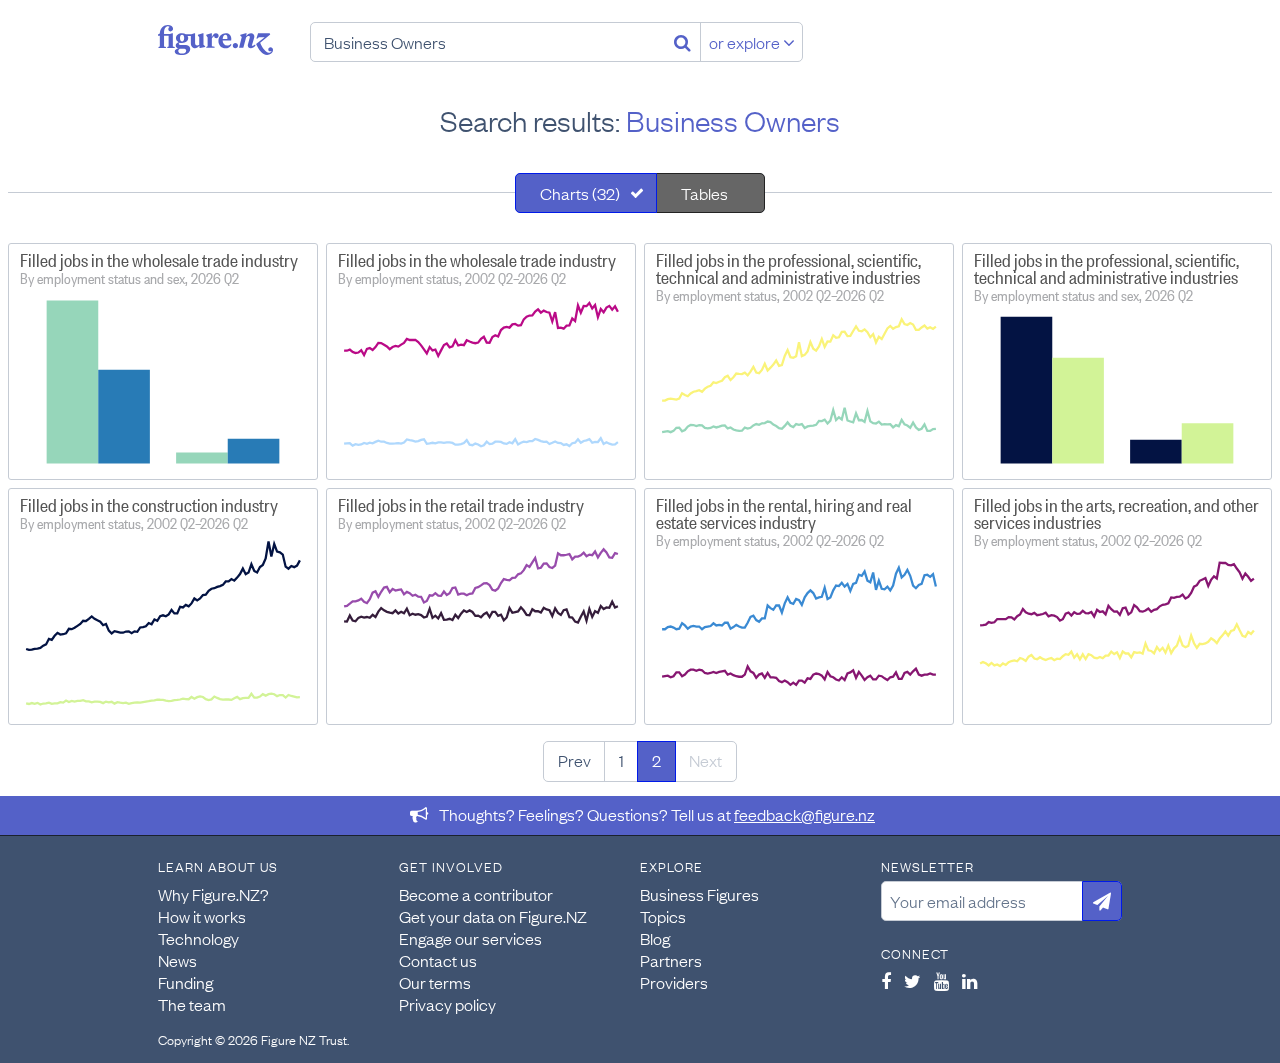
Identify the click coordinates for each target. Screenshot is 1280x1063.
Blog (655, 938)
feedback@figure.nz (804, 814)
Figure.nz (215, 40)
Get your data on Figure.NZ (493, 916)
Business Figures (699, 894)
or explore (746, 42)
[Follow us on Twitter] (912, 981)
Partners (671, 960)
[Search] (682, 42)
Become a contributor (476, 894)
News (177, 960)
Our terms (435, 982)
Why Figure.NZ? (213, 894)
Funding (185, 982)
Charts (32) (580, 193)
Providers (674, 982)
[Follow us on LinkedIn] (969, 981)
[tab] (586, 193)
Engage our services (470, 938)
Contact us (438, 960)
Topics (663, 916)
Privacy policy (447, 1004)
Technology (198, 938)
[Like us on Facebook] (886, 981)
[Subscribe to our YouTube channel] (941, 981)
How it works (202, 916)
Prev (574, 760)
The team (192, 1004)
